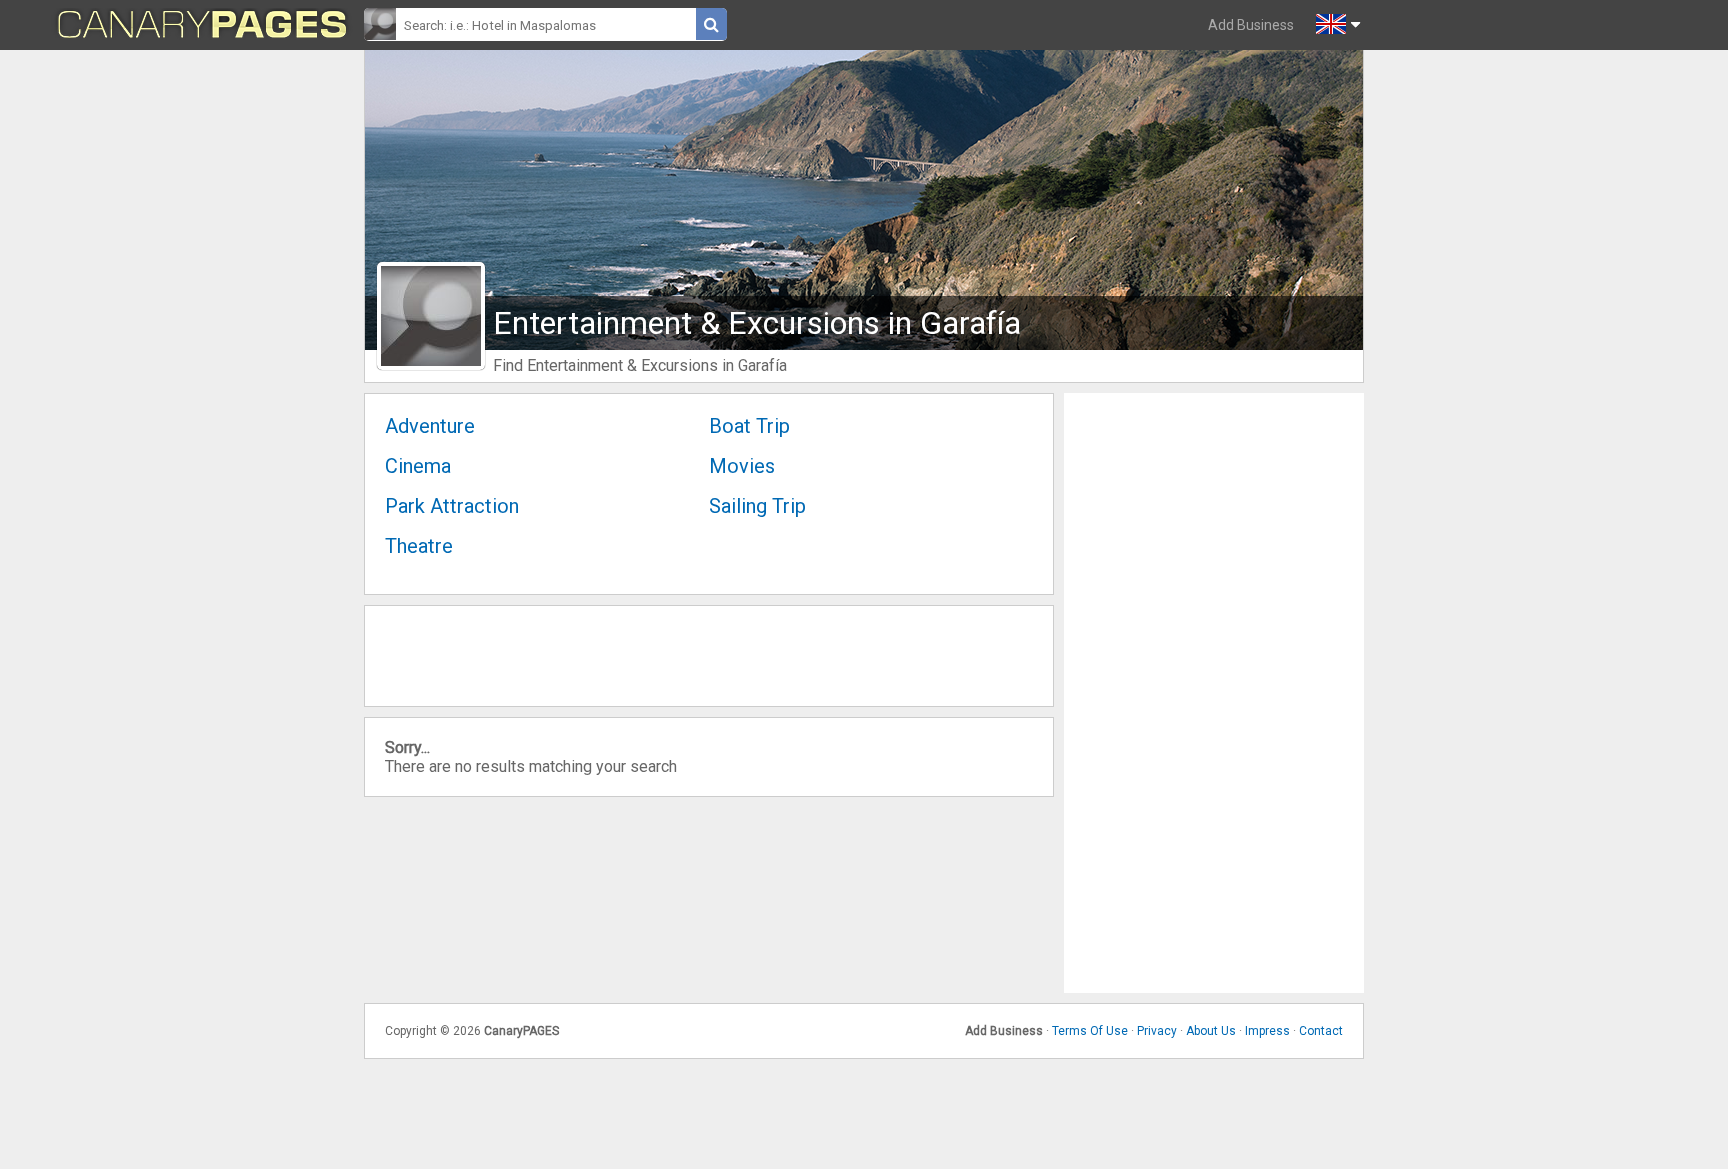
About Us (1211, 1031)
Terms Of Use (1090, 1031)
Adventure (430, 426)
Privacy (1157, 1031)
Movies (742, 466)
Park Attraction (452, 506)
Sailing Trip (757, 506)
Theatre (419, 546)
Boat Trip (749, 426)
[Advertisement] (1214, 693)
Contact (1321, 1031)
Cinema (418, 466)
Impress (1267, 1031)
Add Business (1251, 25)
